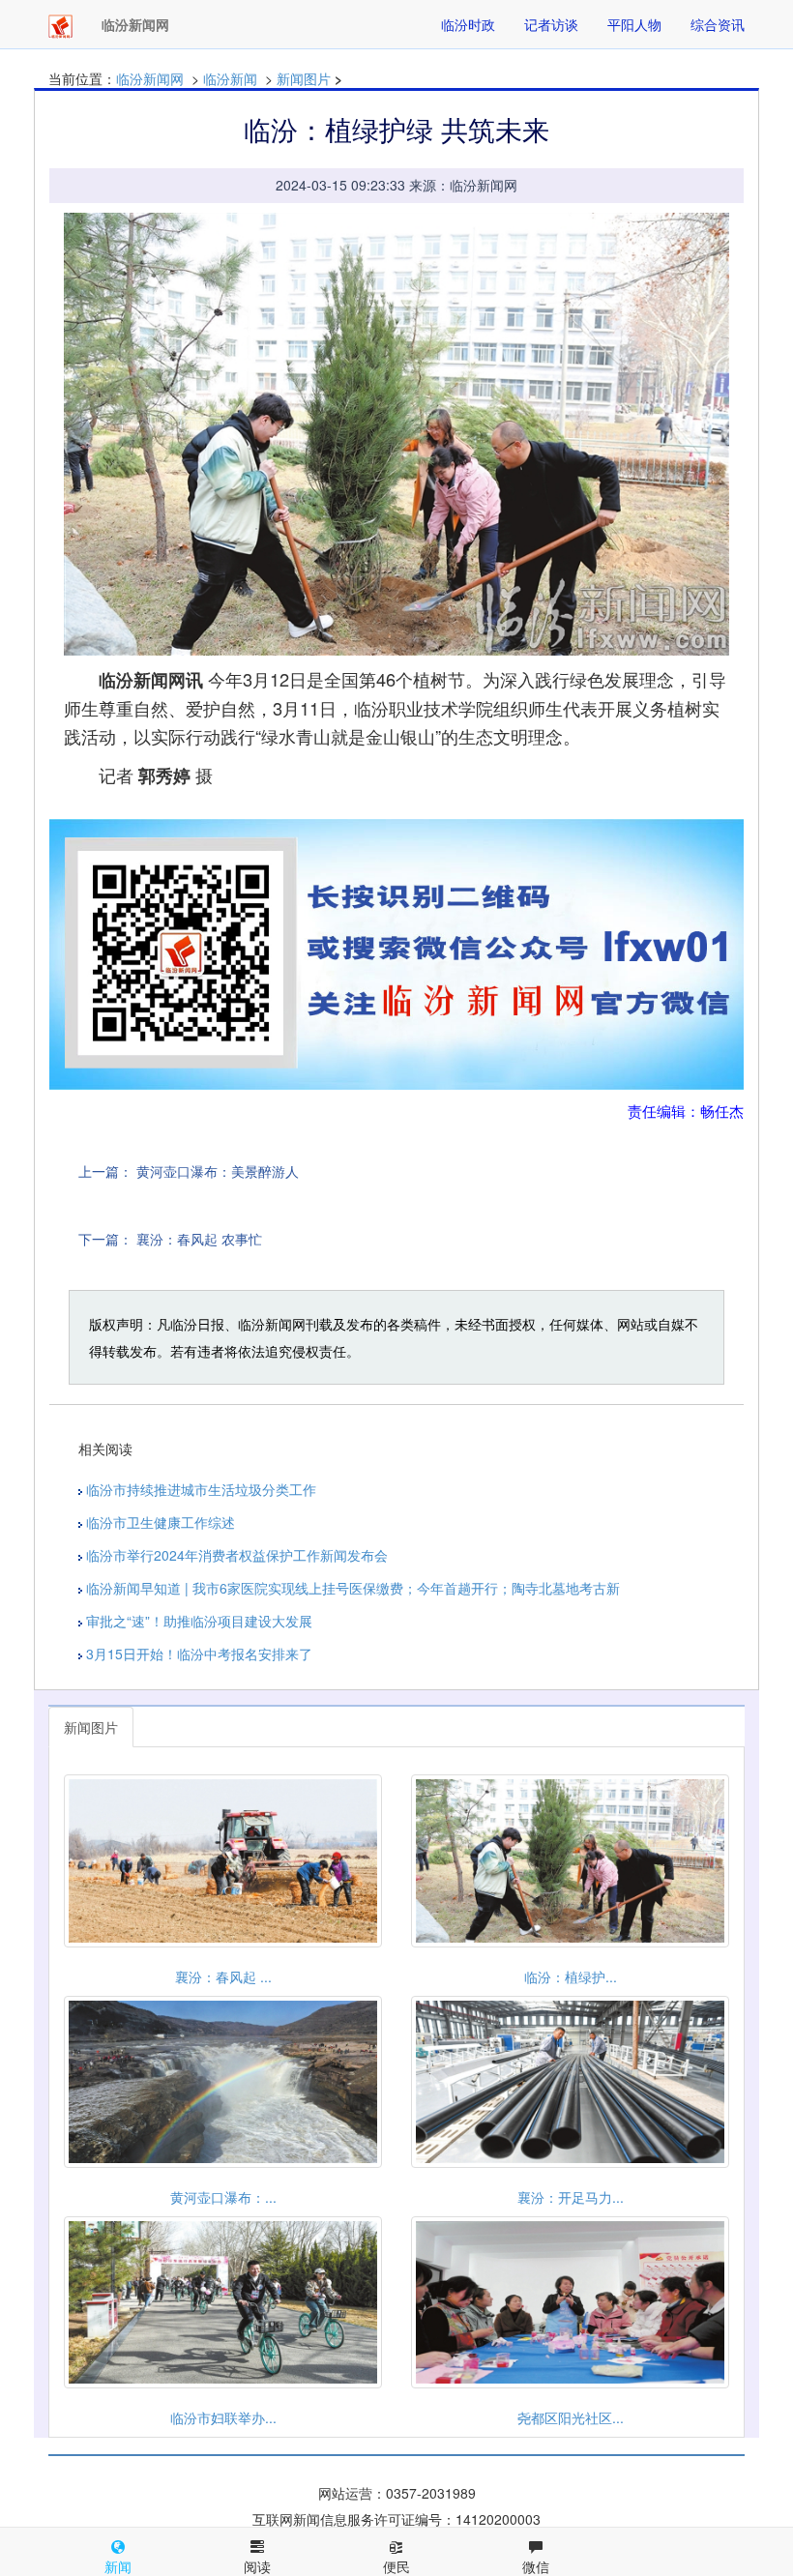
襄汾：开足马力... (571, 2197)
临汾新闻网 (150, 78)
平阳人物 (634, 24)
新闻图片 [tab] (91, 1727)
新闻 (118, 2566)
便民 (396, 2566)
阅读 (257, 2566)
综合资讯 (718, 24)
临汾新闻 (230, 78)
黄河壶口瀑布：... (223, 2197)
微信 (536, 2566)
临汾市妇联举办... (223, 2417)
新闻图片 (304, 78)
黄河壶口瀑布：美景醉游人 (218, 1171)
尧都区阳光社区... (571, 2417)
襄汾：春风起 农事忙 (199, 1239)
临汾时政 (468, 24)
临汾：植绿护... (571, 1976)
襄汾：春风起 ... (223, 1976)
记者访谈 (551, 24)
